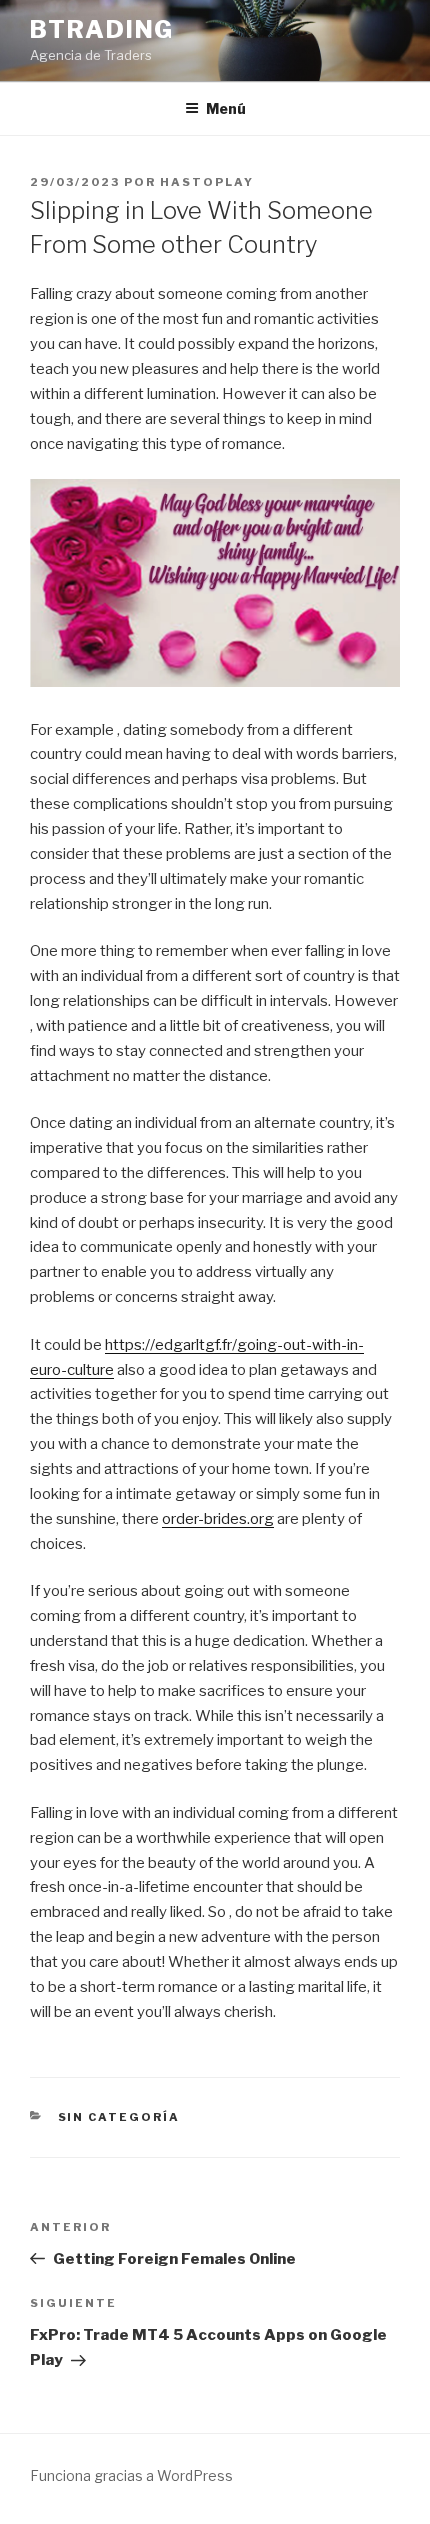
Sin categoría (119, 2117)
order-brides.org (218, 1519)
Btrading (102, 29)
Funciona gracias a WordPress (131, 2475)
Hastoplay (207, 182)
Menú (226, 108)
